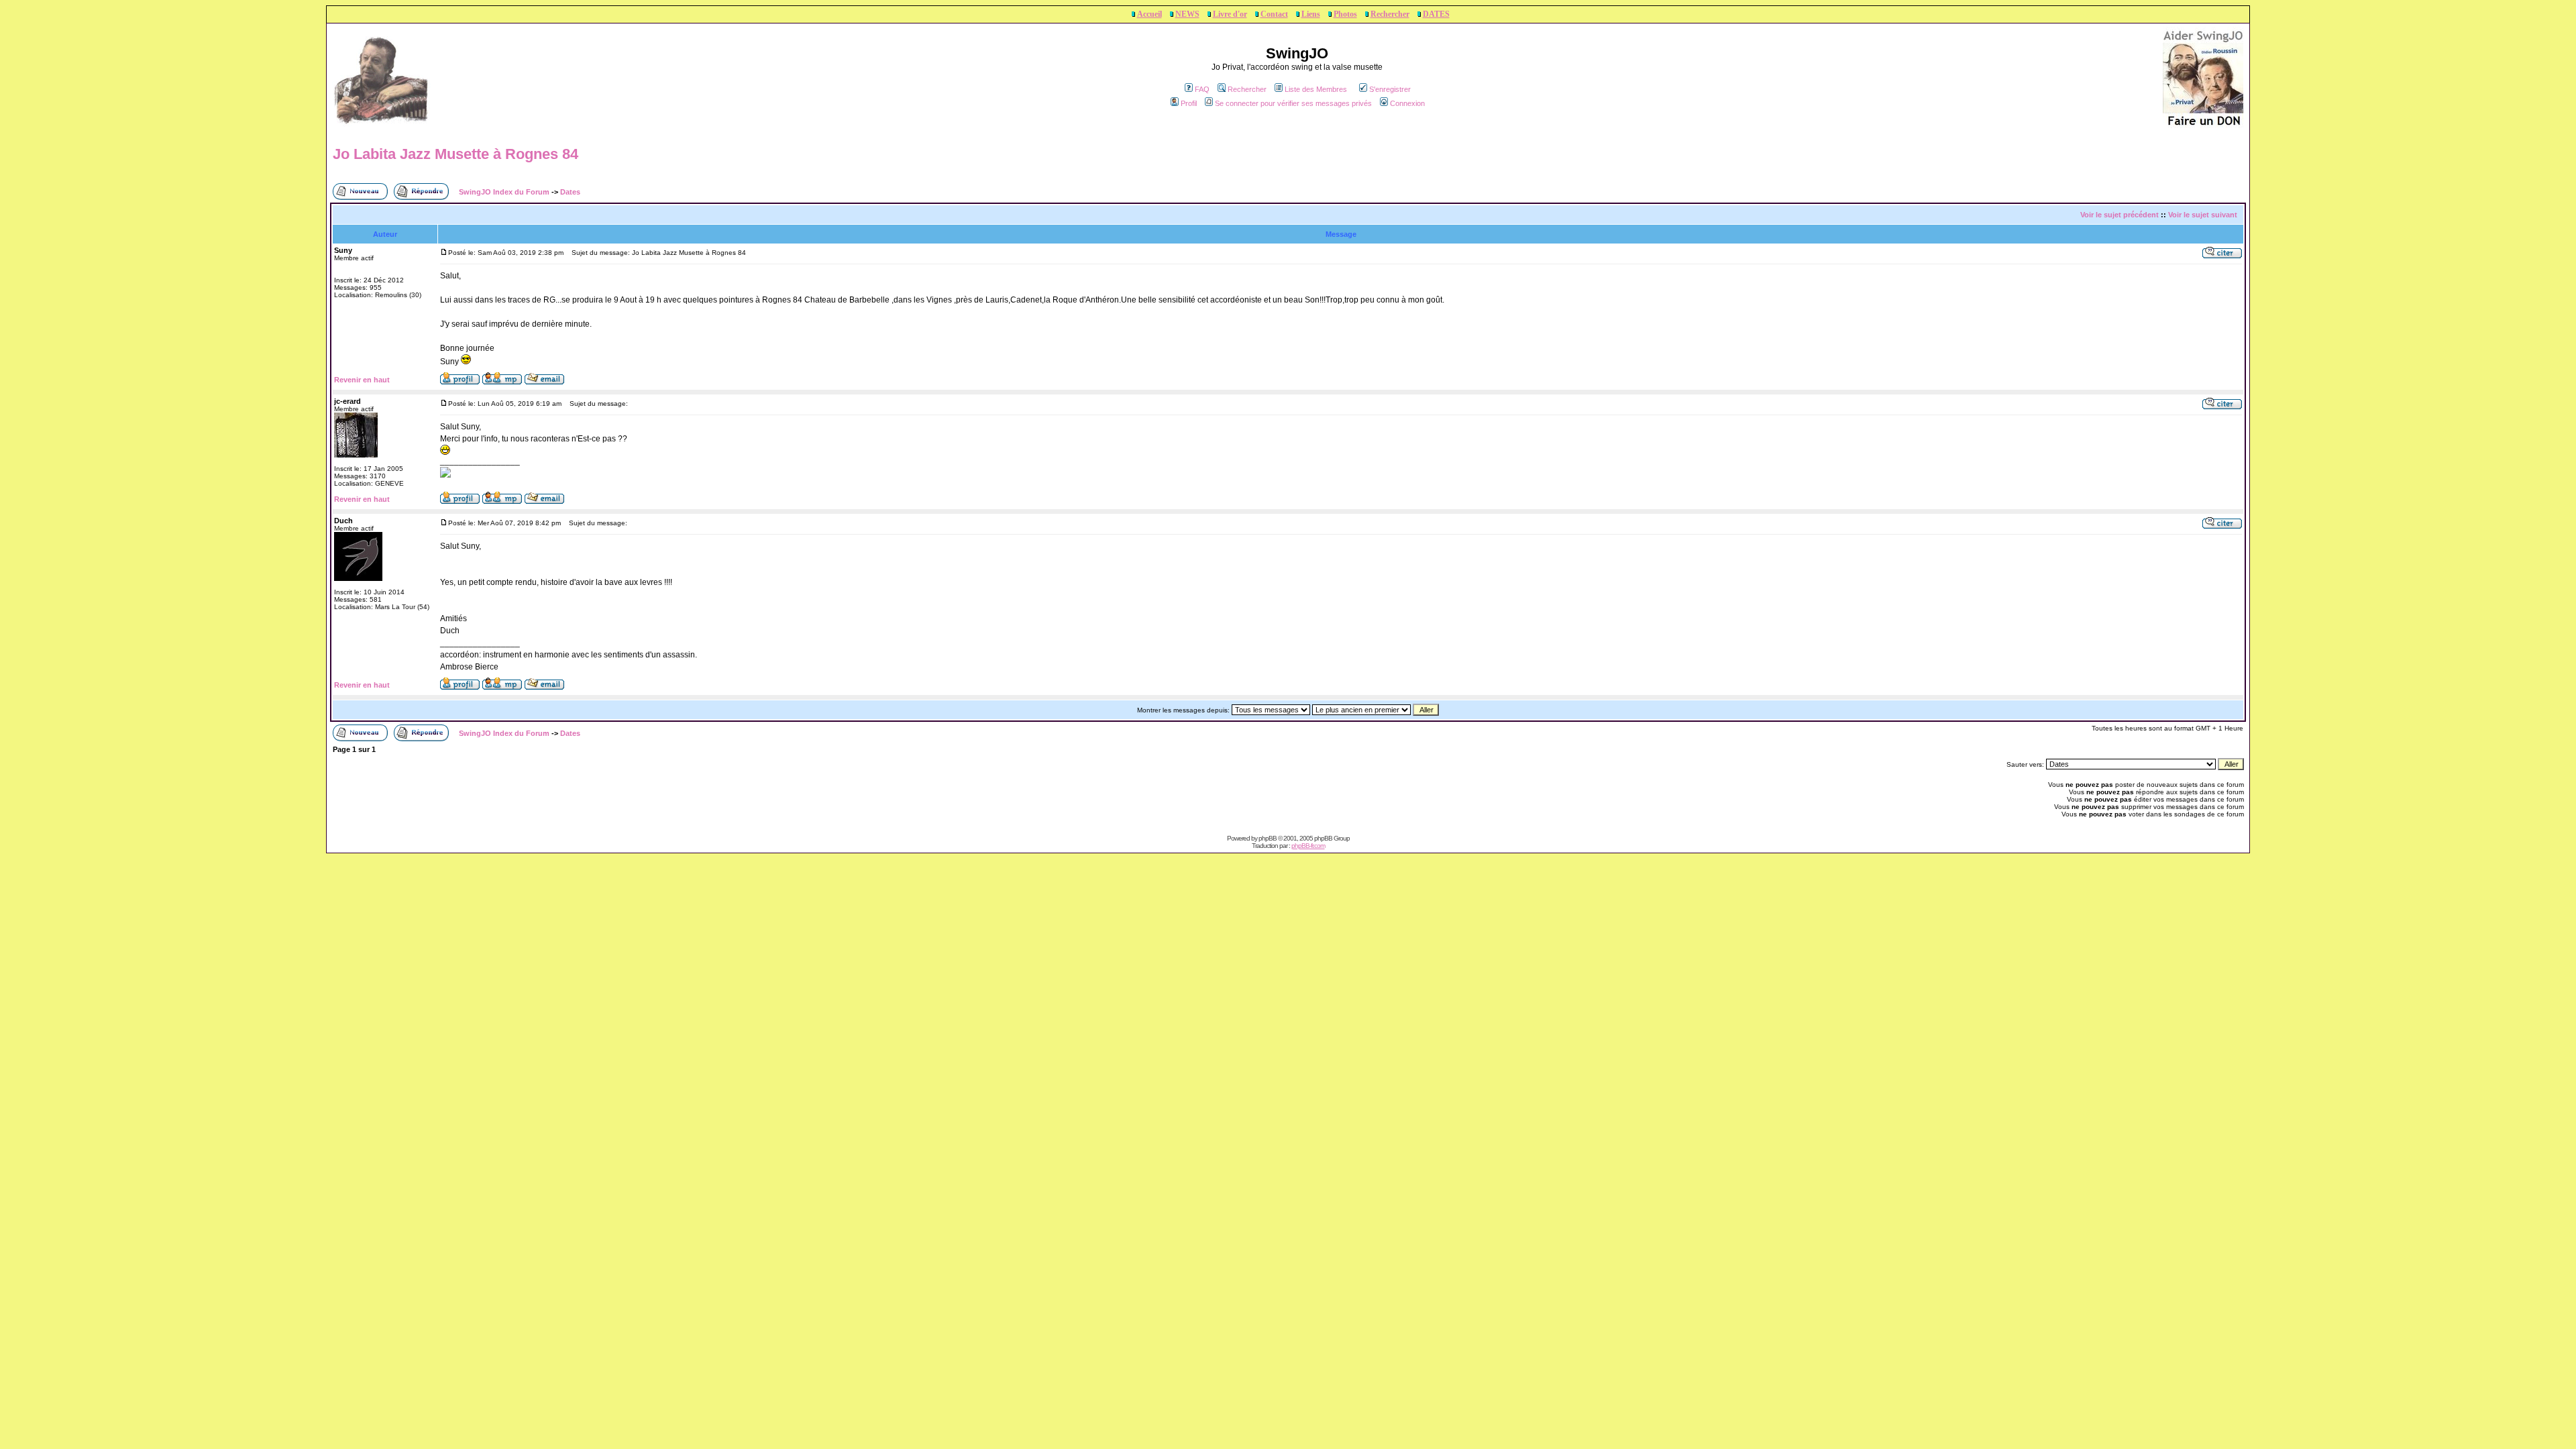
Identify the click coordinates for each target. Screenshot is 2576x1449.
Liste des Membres (1316, 89)
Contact (1274, 14)
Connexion (1407, 103)
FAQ (1202, 89)
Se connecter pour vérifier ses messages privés (1293, 103)
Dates (570, 192)
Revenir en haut (362, 380)
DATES (1436, 14)
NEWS (1187, 14)
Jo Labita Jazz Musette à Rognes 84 (455, 154)
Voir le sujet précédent (2119, 215)
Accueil (1149, 14)
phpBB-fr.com (1308, 846)
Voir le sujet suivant (2203, 215)
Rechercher (1390, 14)
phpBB (1268, 838)
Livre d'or (1230, 14)
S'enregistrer (1390, 89)
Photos (1345, 14)
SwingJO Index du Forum (504, 192)
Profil (1189, 103)
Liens (1311, 14)
